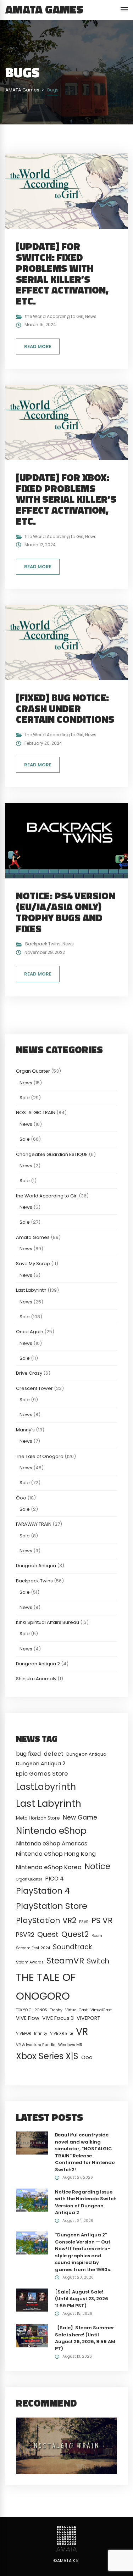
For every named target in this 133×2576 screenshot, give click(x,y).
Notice (97, 1866)
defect (54, 1754)
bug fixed (28, 1754)
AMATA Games (44, 9)
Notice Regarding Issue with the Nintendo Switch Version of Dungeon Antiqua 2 (86, 2202)
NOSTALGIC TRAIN (36, 1113)
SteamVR (65, 1961)
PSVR (84, 1922)
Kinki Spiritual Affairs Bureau (48, 1622)
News (91, 316)
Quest (48, 1934)
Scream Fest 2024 (33, 1948)
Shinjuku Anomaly (36, 1679)
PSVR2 (25, 1935)
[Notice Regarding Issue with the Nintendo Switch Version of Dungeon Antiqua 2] (32, 2200)
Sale (25, 1098)
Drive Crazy (29, 1373)
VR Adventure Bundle (36, 2045)
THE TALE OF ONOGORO (46, 1987)
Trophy (56, 2010)
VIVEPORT (88, 2018)
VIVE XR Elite (62, 2033)
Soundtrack (72, 1947)
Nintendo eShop (51, 1831)
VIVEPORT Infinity (32, 2033)
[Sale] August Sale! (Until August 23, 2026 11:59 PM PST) (82, 2299)
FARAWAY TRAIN (34, 1524)
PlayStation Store (52, 1906)
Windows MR (70, 2045)
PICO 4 (54, 1879)
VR (82, 2031)
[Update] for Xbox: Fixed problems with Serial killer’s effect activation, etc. (66, 499)
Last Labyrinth (31, 1290)
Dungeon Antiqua (36, 1566)
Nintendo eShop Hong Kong (56, 1854)
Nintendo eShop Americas (52, 1843)
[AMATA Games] (66, 2539)
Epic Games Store (42, 1774)
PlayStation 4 (43, 1891)
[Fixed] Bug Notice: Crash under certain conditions (65, 708)
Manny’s (25, 1430)
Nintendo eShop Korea (49, 1867)
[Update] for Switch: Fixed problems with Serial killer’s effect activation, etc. (62, 273)
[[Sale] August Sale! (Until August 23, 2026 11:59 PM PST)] (32, 2300)
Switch (98, 1961)
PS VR (102, 1920)
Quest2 (75, 1934)
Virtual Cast (76, 2010)
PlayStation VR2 (46, 1920)
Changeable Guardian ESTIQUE (52, 1154)
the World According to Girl (54, 316)
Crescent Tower (34, 1388)
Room (97, 1936)
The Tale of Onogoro (40, 1456)
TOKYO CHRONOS (32, 2010)
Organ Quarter (33, 1071)
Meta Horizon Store (38, 1818)
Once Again (30, 1332)
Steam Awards (30, 1962)
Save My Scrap (33, 1264)
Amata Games (33, 1237)
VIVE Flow (28, 2018)
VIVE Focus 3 (58, 2018)
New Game (80, 1817)
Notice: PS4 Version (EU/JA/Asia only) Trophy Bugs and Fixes (66, 912)
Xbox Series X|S (47, 2056)
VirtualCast (101, 2010)
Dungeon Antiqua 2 (38, 1664)
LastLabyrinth (46, 1787)
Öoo (21, 1498)
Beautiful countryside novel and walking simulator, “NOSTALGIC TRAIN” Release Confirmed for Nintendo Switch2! (85, 2152)
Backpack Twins (43, 944)
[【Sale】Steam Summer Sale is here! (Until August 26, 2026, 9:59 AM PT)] (32, 2335)
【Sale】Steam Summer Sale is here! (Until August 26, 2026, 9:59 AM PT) (85, 2338)
